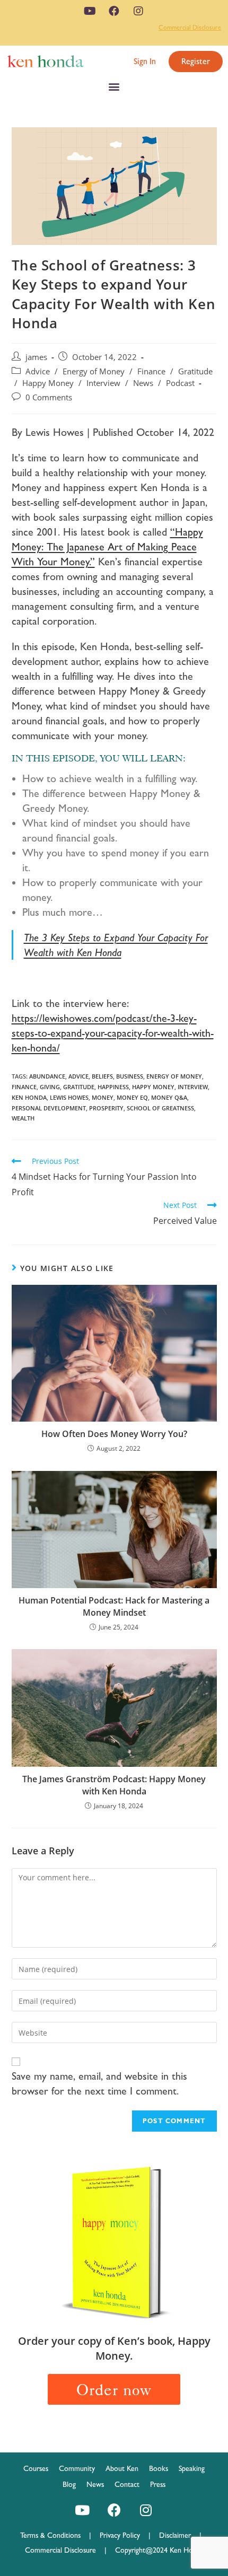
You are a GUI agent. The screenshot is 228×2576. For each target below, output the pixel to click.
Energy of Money (94, 371)
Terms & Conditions (55, 2535)
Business (130, 1076)
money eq (132, 1097)
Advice (38, 371)
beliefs (102, 1076)
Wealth (23, 1118)
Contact (127, 2484)
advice (78, 1076)
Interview (103, 383)
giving (50, 1087)
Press (158, 2484)
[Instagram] (138, 11)
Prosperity (106, 1108)
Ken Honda (29, 1097)
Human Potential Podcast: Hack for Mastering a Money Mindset (114, 1606)
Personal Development (49, 1108)
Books (159, 2468)
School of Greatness (160, 1108)
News (143, 383)
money (103, 1097)
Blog (69, 2484)
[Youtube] (90, 11)
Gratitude (195, 371)
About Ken (122, 2468)
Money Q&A (169, 1097)
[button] (145, 62)
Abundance (47, 1076)
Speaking (192, 2468)
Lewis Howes (69, 1097)
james (36, 357)
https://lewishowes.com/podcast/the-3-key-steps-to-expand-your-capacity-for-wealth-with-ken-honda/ (113, 1033)
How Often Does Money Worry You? (114, 1434)
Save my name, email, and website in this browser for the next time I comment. (99, 2083)
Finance (151, 371)
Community (77, 2468)
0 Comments (49, 397)
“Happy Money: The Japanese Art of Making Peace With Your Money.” (107, 547)
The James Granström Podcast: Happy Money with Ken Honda (114, 1785)
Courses (36, 2468)
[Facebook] (114, 11)
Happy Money (48, 383)
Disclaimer (175, 2535)
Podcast (180, 383)
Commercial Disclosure (190, 28)
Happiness (113, 1087)
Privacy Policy (124, 2535)
